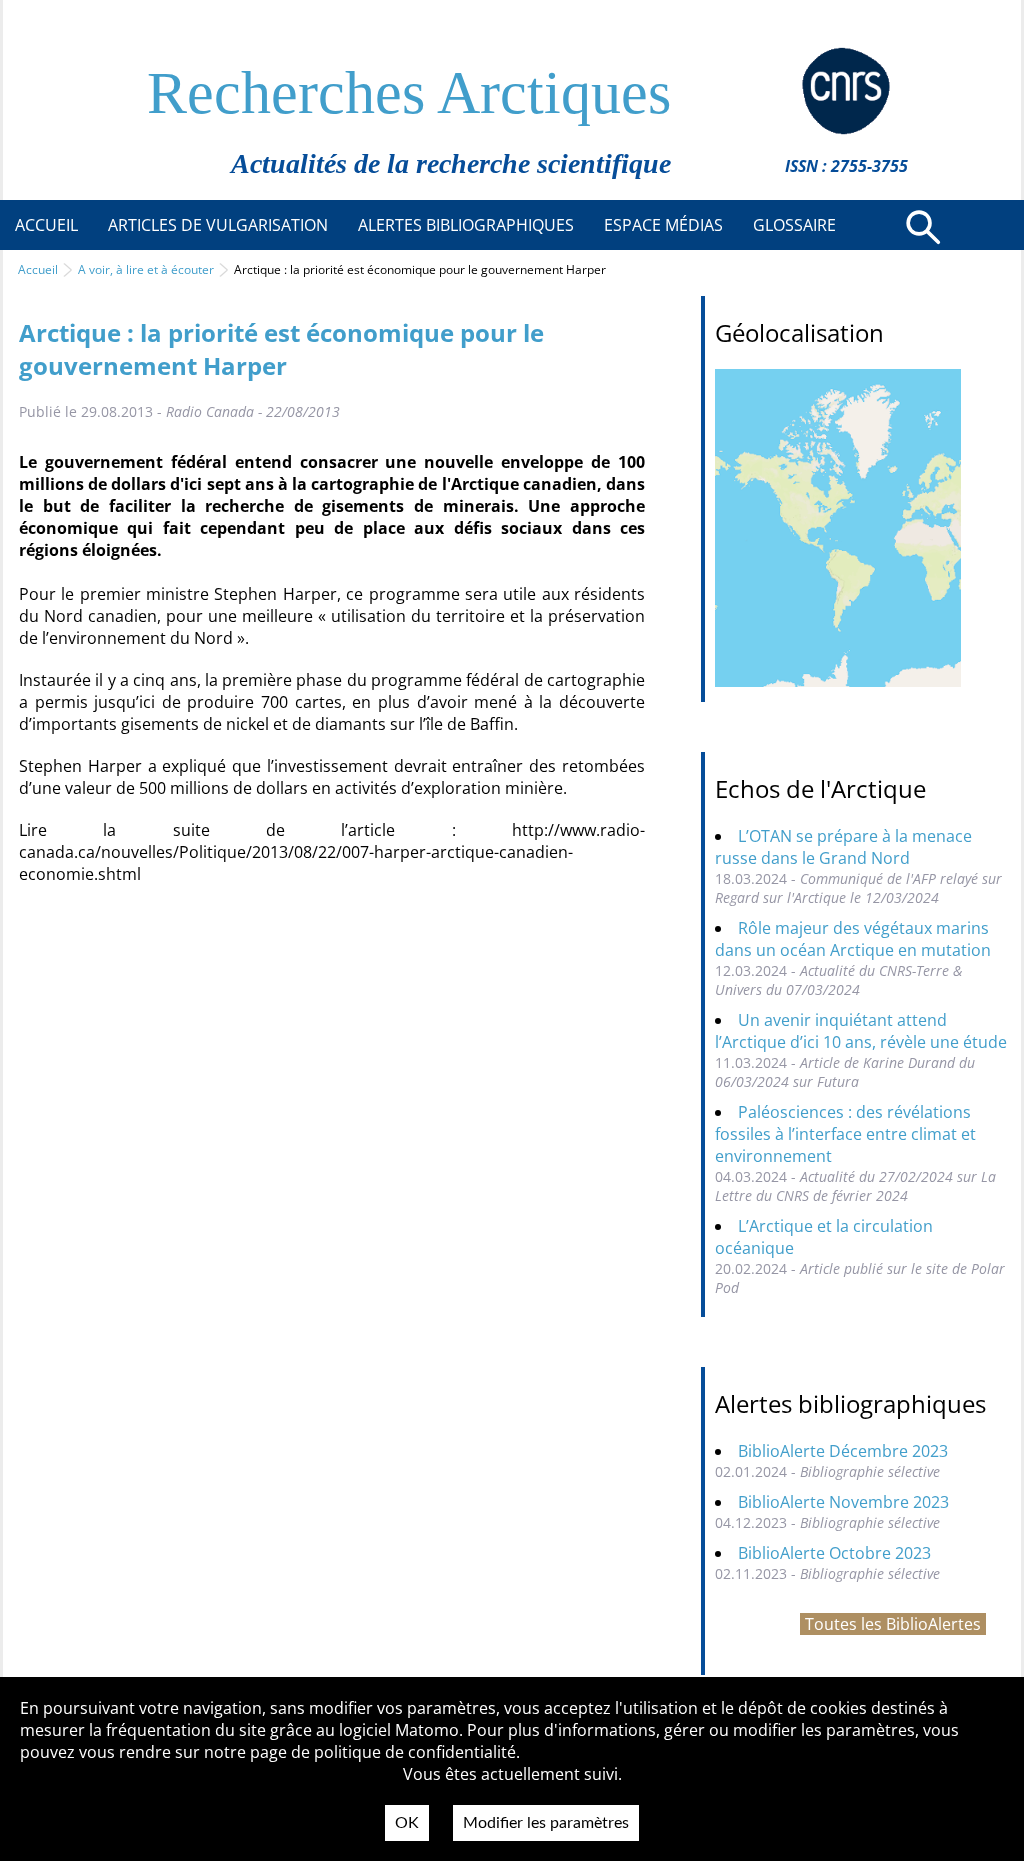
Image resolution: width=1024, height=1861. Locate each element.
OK (407, 1823)
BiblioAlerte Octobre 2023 (834, 1553)
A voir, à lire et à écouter (146, 269)
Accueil (38, 269)
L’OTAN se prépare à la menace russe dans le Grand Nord (843, 847)
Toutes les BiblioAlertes (893, 1624)
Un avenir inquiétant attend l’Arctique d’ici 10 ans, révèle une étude (861, 1031)
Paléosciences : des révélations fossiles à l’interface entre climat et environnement (845, 1134)
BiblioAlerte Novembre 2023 (843, 1502)
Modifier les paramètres (546, 1823)
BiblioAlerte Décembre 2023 (843, 1451)
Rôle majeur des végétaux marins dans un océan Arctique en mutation (853, 939)
